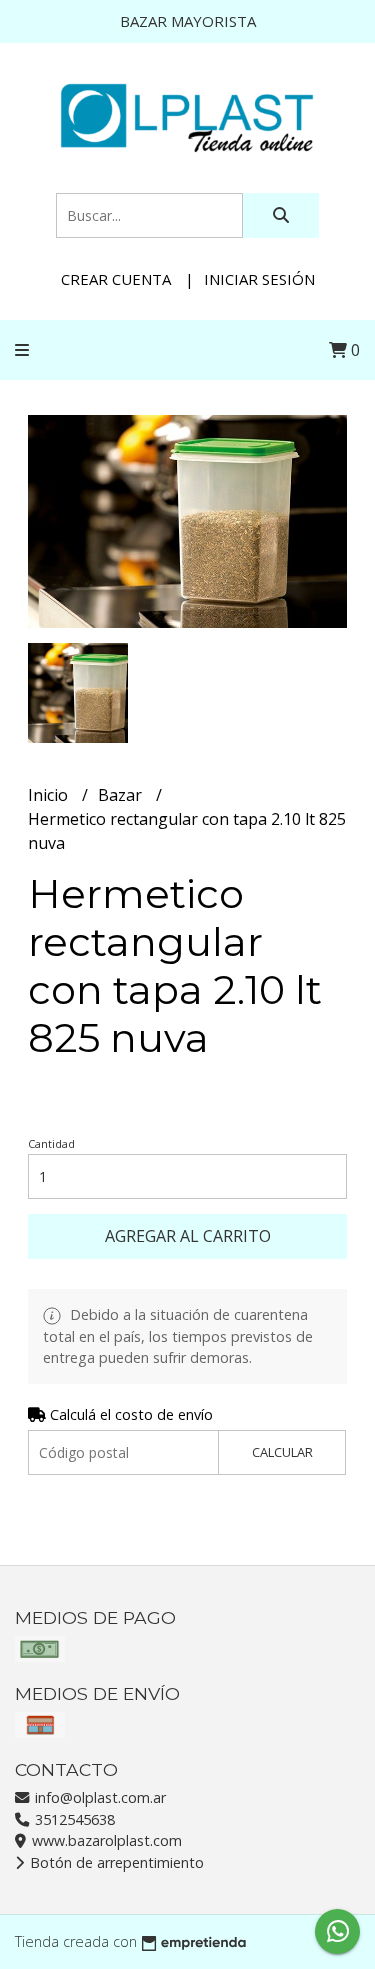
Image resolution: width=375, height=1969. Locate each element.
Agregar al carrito (188, 1236)
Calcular (282, 1452)
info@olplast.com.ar (98, 1797)
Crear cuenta (116, 279)
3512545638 (73, 1819)
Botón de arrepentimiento (115, 1862)
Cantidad (51, 1143)
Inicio (50, 795)
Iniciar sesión (259, 279)
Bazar (122, 795)
